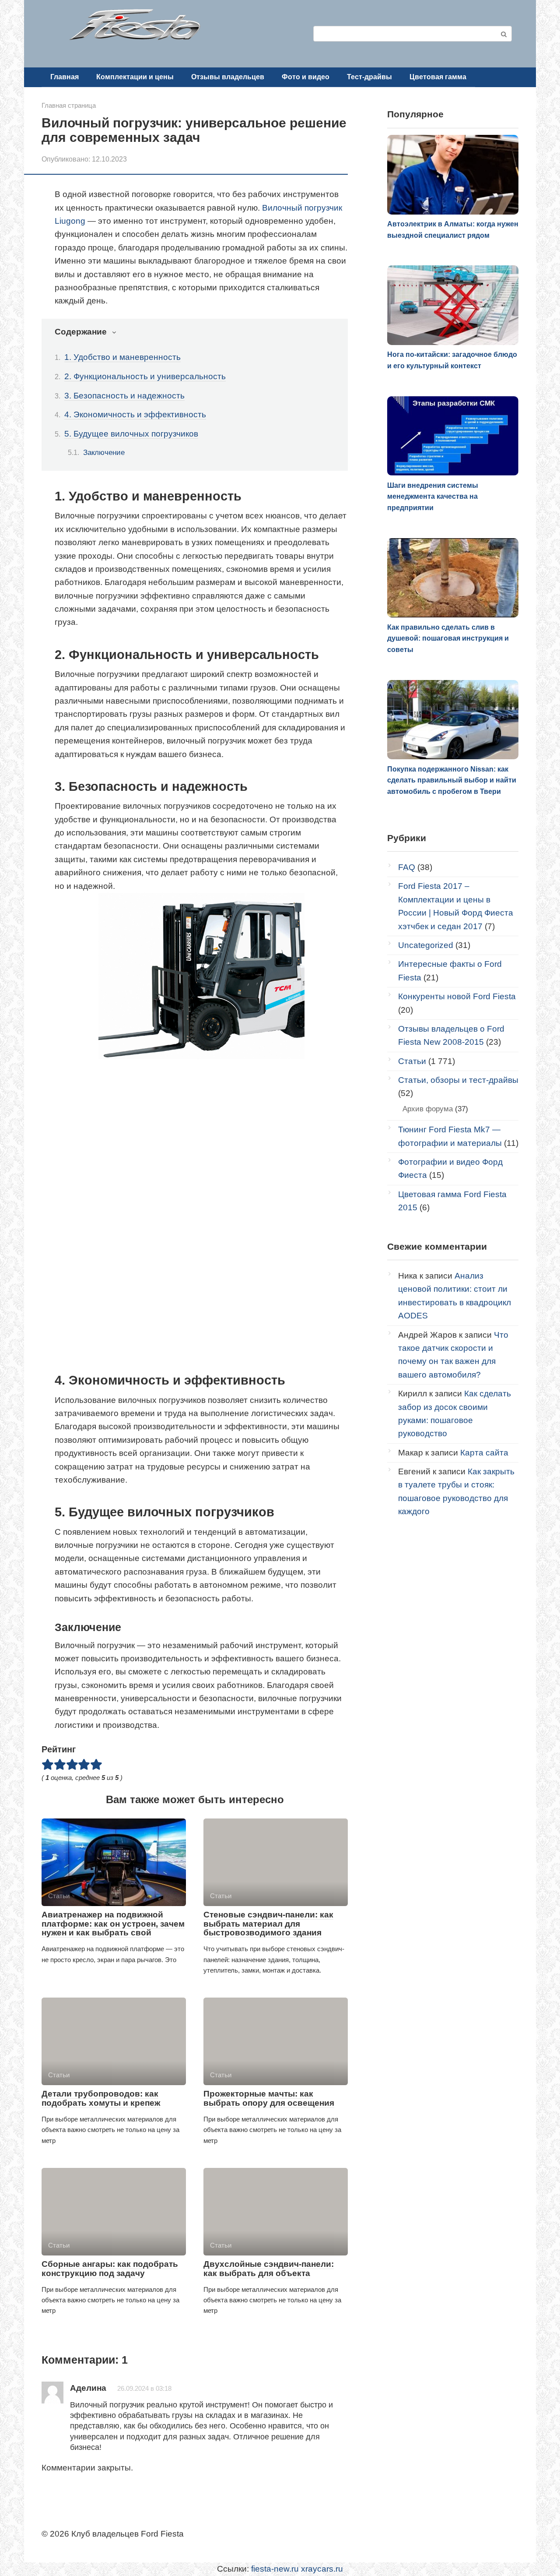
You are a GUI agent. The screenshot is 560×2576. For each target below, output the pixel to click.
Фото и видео (306, 77)
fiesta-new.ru (275, 2569)
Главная (65, 77)
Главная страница (69, 105)
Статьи (412, 1061)
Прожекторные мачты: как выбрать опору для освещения (269, 2098)
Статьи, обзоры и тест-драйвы (458, 1080)
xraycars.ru (322, 2569)
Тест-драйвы (369, 77)
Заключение (104, 452)
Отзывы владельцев (228, 77)
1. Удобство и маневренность (122, 357)
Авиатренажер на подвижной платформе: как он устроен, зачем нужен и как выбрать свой (113, 1924)
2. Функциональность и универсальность (145, 376)
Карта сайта (484, 1453)
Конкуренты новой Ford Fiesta (457, 996)
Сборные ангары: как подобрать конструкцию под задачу (110, 2269)
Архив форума (428, 1109)
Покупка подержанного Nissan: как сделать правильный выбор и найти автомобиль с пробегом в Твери (452, 780)
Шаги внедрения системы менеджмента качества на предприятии (433, 497)
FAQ (407, 867)
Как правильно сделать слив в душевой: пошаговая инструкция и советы (448, 638)
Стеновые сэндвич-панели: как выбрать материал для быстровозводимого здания (268, 1924)
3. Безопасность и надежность (124, 396)
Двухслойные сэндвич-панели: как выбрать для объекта (269, 2269)
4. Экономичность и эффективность (135, 414)
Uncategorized (426, 945)
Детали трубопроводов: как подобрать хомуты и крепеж (101, 2098)
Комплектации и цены (135, 77)
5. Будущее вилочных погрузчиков (131, 434)
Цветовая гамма (438, 77)
